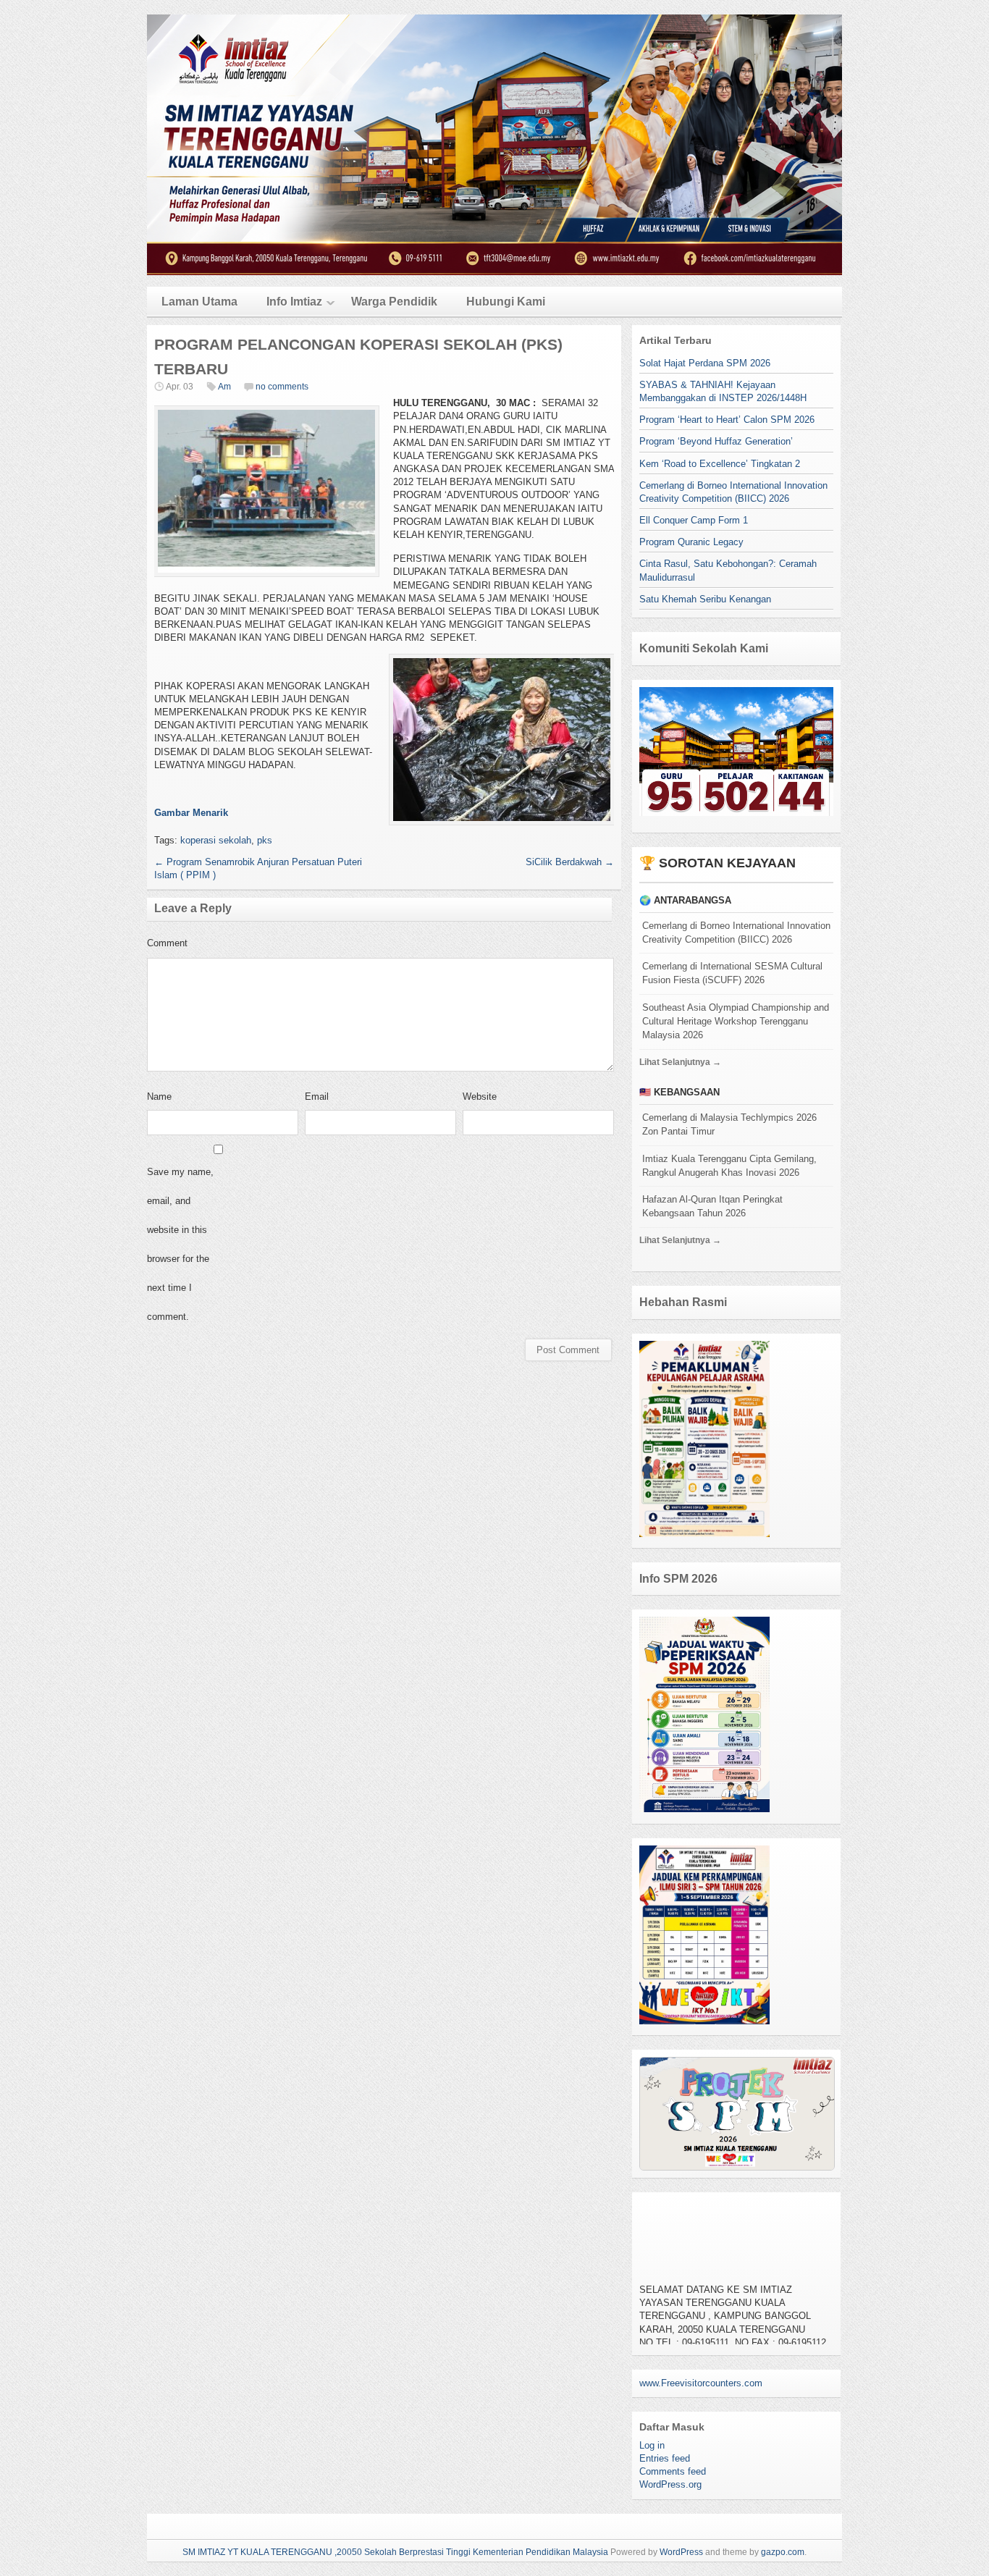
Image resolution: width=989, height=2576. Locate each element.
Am (224, 387)
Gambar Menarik (191, 813)
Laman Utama (199, 302)
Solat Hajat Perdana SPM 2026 (705, 363)
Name (159, 1097)
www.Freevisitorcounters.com (701, 2383)
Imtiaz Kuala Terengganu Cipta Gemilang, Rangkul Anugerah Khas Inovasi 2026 (729, 1166)
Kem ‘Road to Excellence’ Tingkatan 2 (720, 464)
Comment (167, 943)
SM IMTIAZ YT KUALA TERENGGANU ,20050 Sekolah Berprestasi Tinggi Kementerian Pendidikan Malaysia (395, 2552)
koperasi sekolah (216, 840)
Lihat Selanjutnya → (680, 1062)
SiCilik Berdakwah (570, 862)
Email (317, 1097)
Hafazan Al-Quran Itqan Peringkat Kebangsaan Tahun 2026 (712, 1206)
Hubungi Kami (506, 302)
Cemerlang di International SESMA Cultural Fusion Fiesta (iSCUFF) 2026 (732, 973)
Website (480, 1097)
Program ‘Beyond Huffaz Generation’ (716, 441)
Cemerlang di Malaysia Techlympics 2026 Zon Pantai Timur (729, 1124)
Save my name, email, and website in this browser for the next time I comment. (180, 1244)
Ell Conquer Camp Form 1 (694, 520)
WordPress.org (670, 2484)
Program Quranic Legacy (691, 542)
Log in (652, 2445)
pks (265, 840)
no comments (282, 387)
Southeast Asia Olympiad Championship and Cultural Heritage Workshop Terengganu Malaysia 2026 (736, 1021)
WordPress (681, 2552)
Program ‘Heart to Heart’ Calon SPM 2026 (727, 420)
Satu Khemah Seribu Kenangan (705, 599)
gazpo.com (783, 2552)
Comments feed (673, 2471)
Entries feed (665, 2458)
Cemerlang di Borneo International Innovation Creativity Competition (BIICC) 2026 (736, 933)
